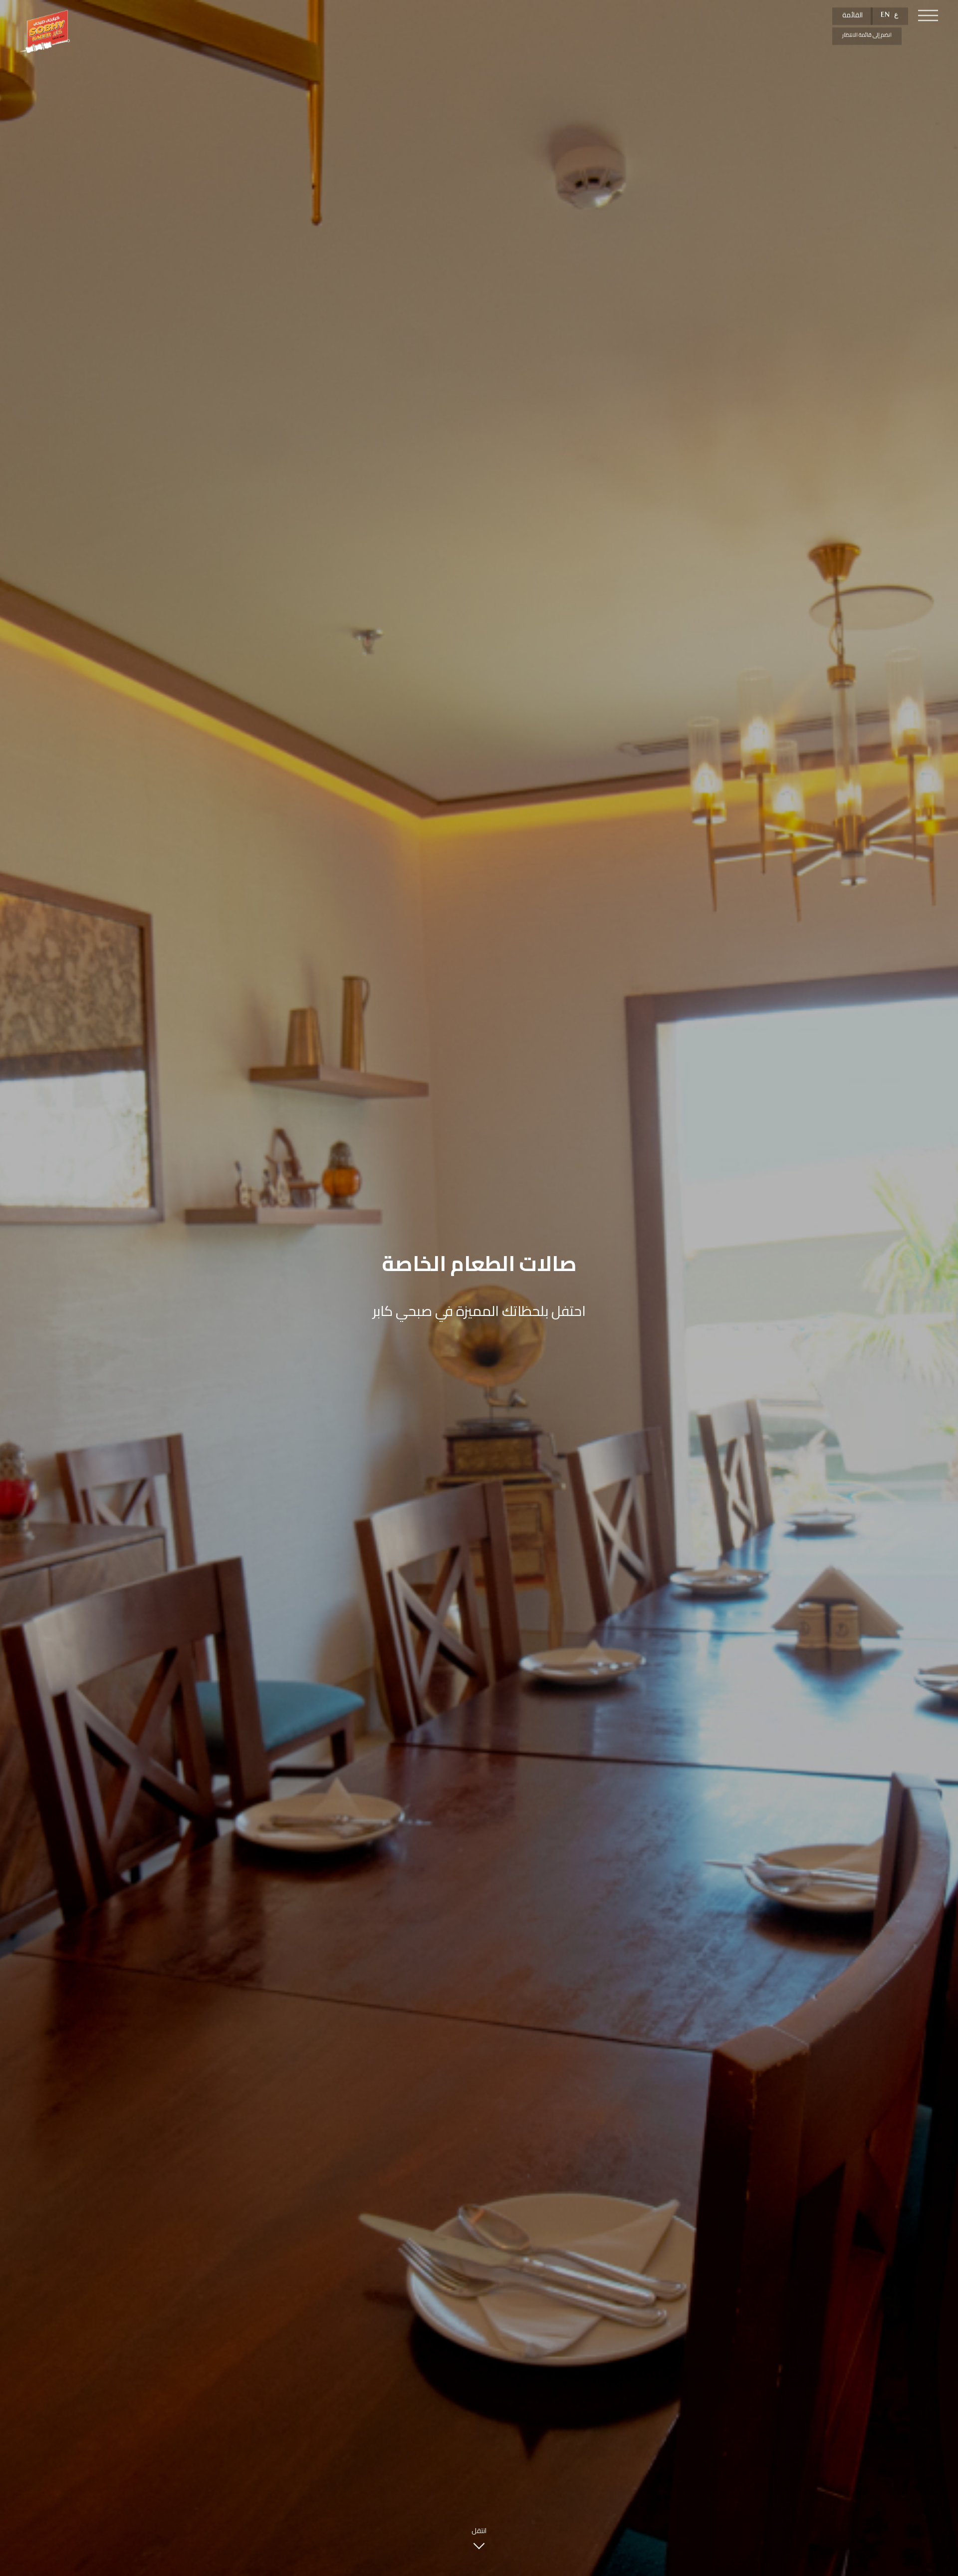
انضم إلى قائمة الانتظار (867, 35)
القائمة (852, 15)
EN (885, 15)
